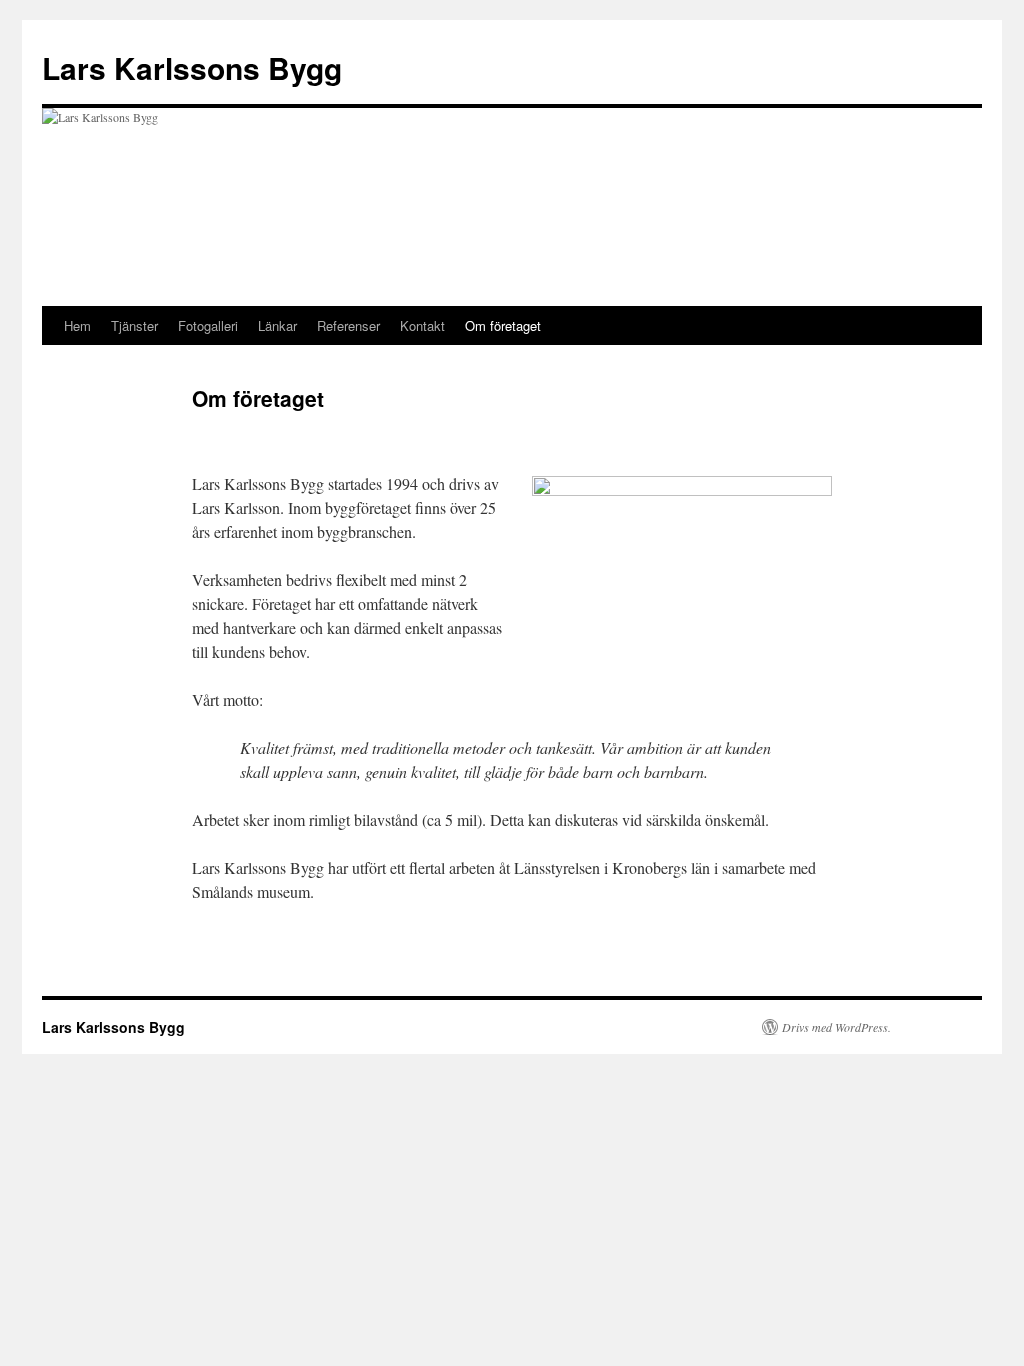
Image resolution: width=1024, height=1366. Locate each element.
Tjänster (134, 325)
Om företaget (503, 325)
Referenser (348, 325)
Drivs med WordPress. (836, 1027)
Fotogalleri (208, 325)
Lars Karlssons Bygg (192, 67)
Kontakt (422, 325)
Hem (77, 325)
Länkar (277, 325)
